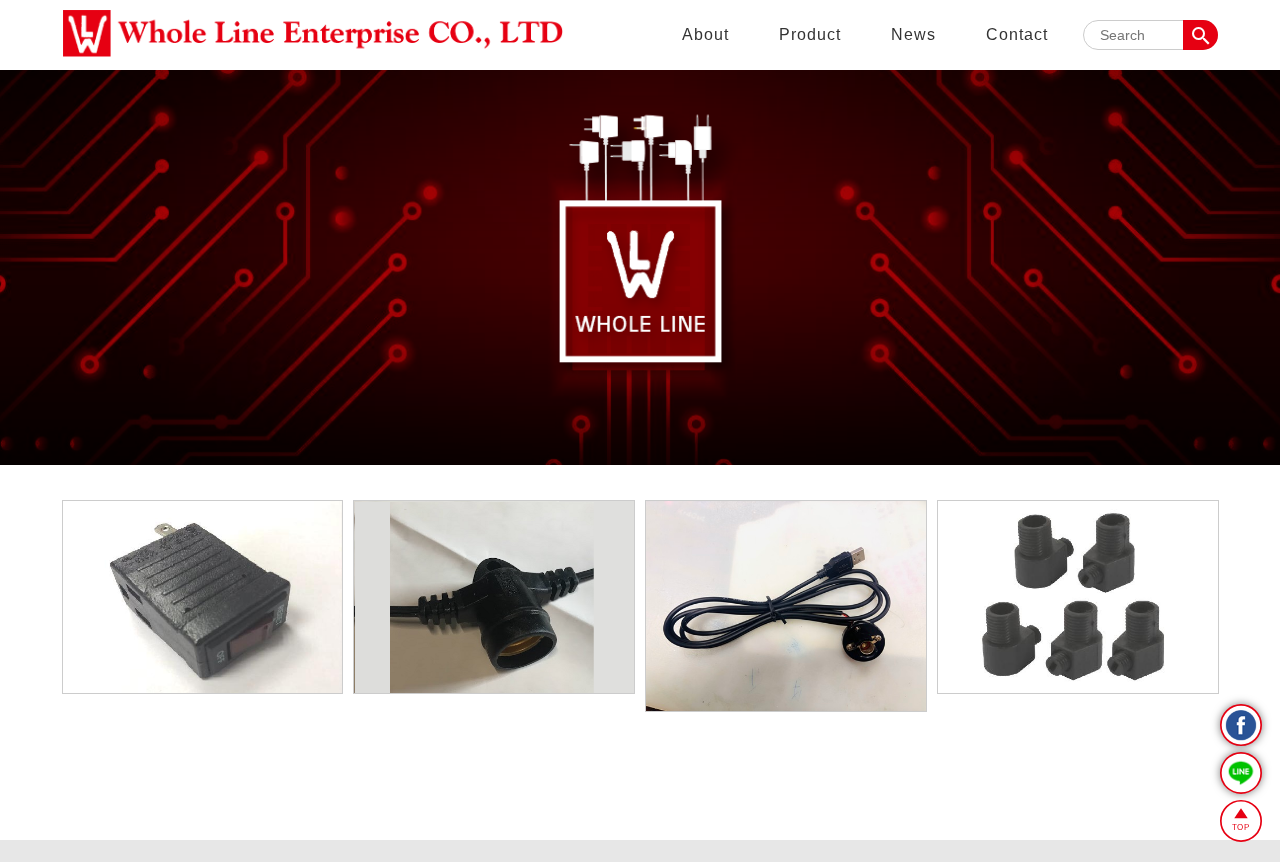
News (913, 35)
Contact (1017, 35)
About (705, 35)
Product (810, 35)
